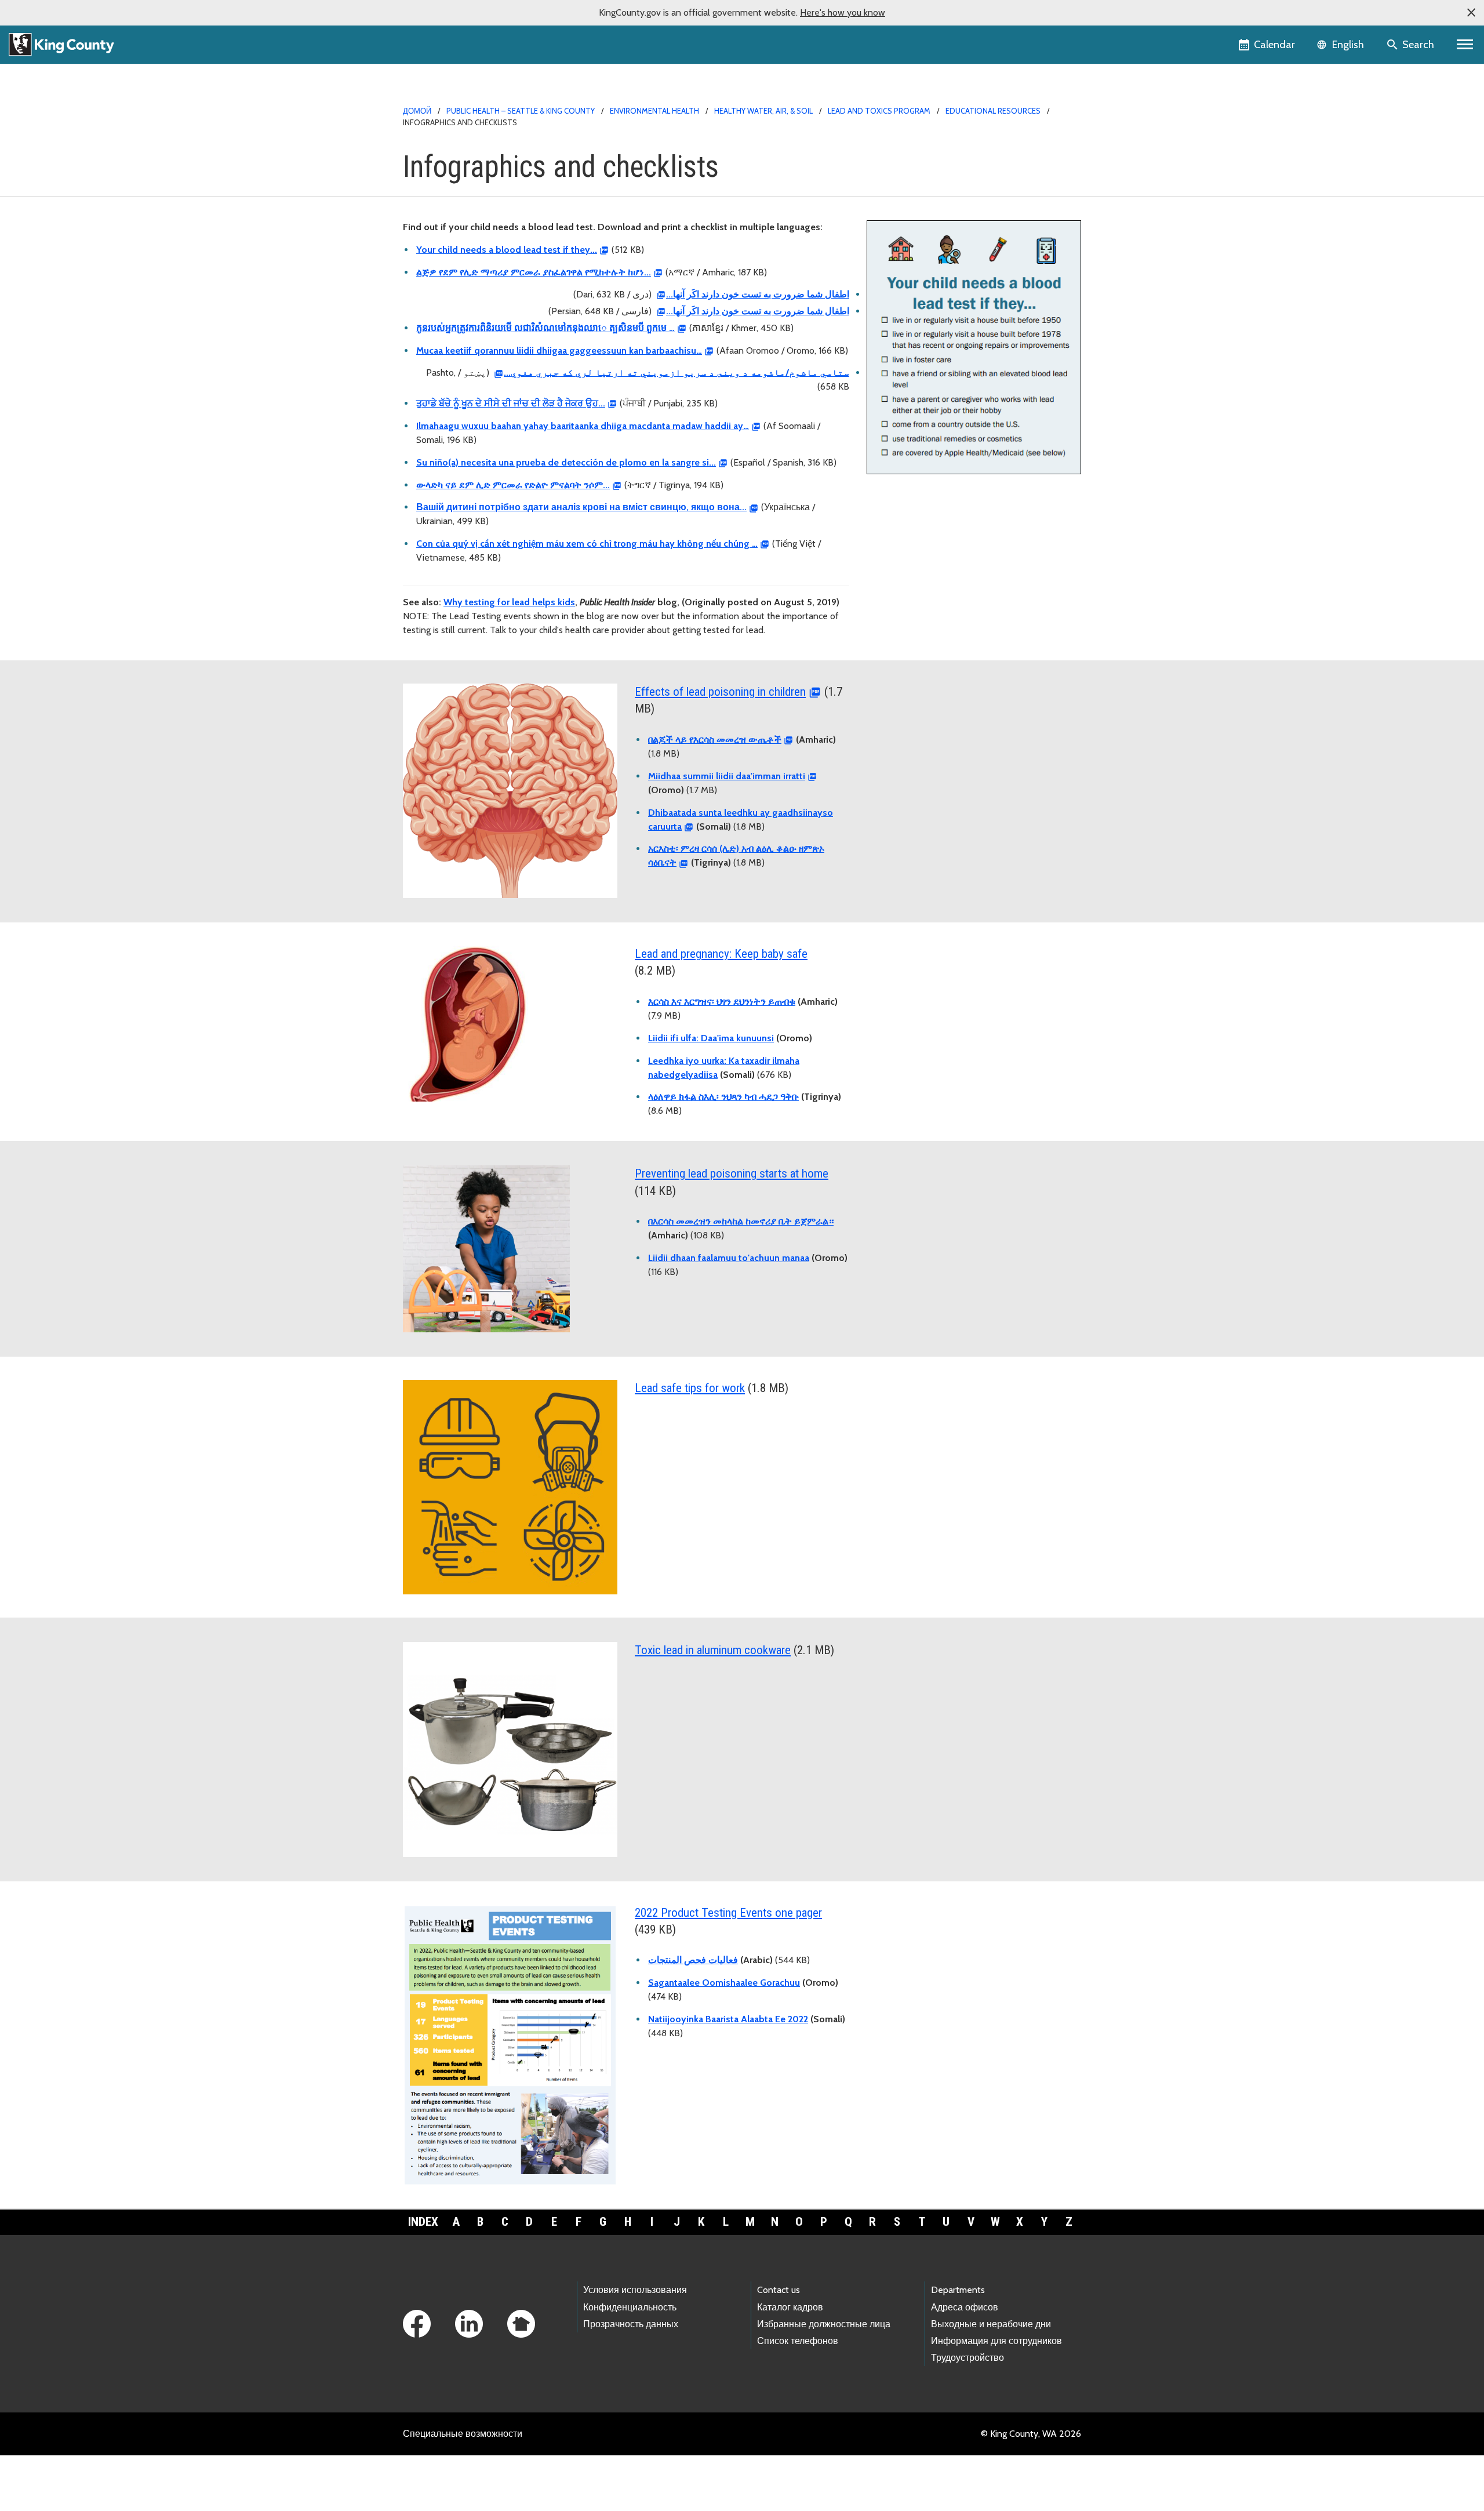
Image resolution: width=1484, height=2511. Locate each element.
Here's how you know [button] (843, 12)
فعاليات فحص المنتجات (693, 1960)
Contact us (779, 2290)
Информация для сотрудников (996, 2341)
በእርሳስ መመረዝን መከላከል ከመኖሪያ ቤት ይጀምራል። (741, 1221)
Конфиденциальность (630, 2307)
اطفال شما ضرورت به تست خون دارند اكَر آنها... (758, 294)
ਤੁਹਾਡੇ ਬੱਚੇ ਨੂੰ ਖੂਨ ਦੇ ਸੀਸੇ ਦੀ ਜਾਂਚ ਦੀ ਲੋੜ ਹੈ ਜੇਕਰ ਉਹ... (511, 403)
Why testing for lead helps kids (509, 602)
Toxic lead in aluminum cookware (713, 1650)
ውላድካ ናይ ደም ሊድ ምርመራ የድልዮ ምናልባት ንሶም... (513, 485)
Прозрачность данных (631, 2324)
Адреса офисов (965, 2307)
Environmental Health (654, 111)
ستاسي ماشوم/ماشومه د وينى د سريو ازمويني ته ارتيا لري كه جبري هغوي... (676, 373)
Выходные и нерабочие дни (991, 2324)
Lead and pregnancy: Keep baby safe (721, 954)
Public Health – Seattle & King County (521, 111)
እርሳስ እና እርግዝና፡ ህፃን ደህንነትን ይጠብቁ (722, 1002)
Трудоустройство (967, 2358)
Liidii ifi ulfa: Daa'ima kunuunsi (711, 1038)
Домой (417, 111)
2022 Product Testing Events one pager (728, 1913)
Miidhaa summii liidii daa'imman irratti (727, 776)
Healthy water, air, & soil (763, 111)
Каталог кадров (790, 2307)
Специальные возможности (463, 2434)
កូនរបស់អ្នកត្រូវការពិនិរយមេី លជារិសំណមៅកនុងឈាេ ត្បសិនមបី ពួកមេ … (545, 328)
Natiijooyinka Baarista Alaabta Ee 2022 (728, 2019)
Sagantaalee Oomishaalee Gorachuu (724, 1983)
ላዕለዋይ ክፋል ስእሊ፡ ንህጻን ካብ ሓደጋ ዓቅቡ (723, 1097)
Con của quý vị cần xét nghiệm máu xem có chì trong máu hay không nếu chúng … (587, 544)
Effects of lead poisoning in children (720, 692)
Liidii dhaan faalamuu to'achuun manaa (729, 1258)
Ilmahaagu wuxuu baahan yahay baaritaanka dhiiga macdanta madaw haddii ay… (583, 426)
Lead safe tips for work (690, 1388)
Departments (958, 2290)
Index (423, 2222)
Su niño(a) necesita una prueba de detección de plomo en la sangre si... (566, 462)
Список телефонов (798, 2341)
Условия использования (635, 2290)
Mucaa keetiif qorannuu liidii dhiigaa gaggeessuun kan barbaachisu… (559, 350)
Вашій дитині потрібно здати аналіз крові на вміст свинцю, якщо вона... (581, 507)
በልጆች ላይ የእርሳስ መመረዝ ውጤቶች (715, 740)
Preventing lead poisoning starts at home (732, 1173)
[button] (1471, 13)
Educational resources (993, 111)
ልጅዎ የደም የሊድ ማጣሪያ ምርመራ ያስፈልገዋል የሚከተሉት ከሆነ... (534, 272)
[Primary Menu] (1465, 45)
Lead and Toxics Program (880, 111)
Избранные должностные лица (824, 2324)
